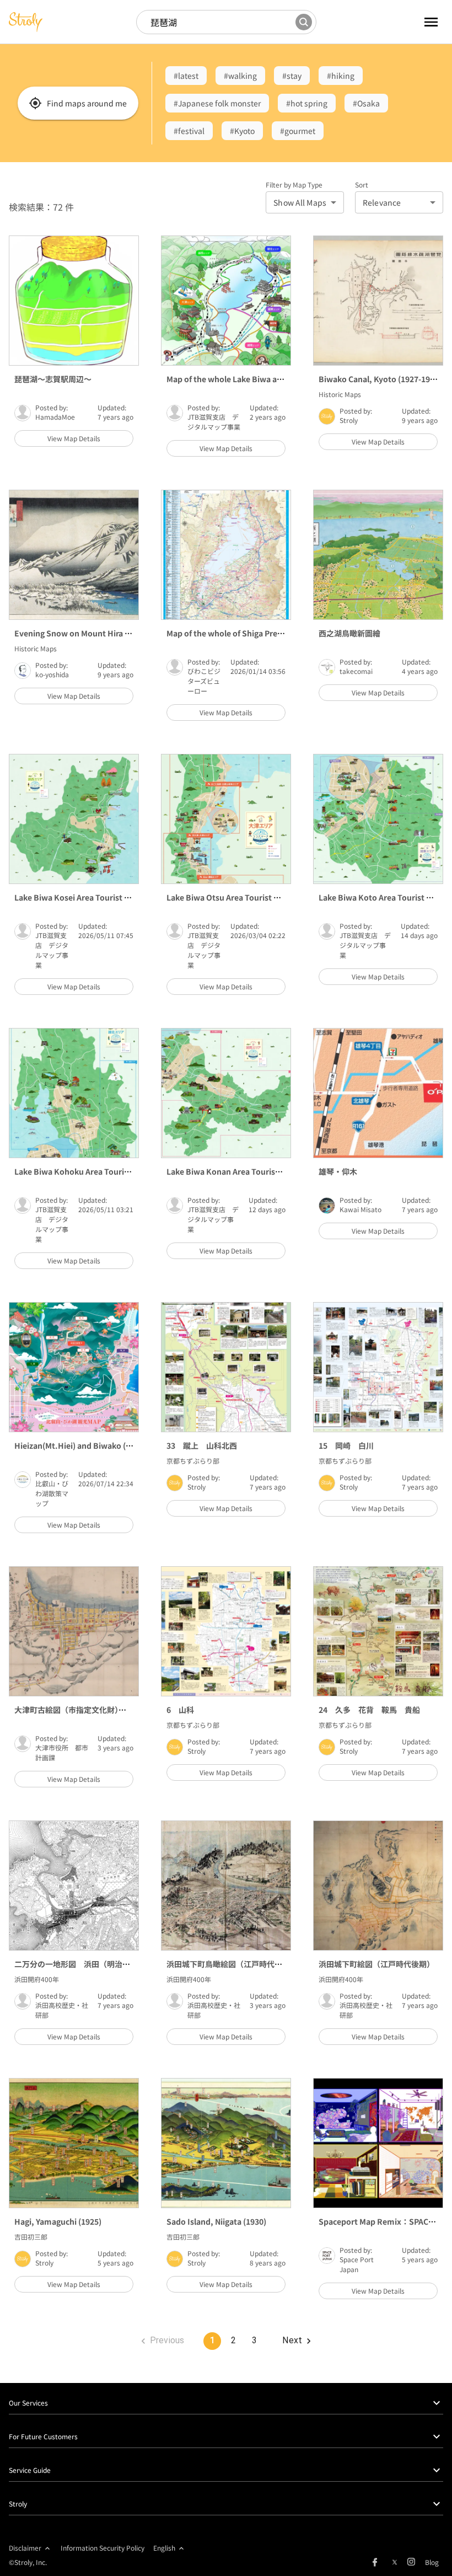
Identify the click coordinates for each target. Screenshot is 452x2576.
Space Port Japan (357, 2264)
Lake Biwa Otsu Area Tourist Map (228, 897)
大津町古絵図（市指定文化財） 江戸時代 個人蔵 (101, 1710)
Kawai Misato (360, 1209)
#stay (292, 76)
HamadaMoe (55, 417)
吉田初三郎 (31, 2237)
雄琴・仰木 (338, 1171)
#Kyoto (242, 131)
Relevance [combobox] (382, 202)
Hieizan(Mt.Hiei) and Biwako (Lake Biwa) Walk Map (109, 1445)
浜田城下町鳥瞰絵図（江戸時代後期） (232, 1964)
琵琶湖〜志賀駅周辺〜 (53, 379)
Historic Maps (340, 394)
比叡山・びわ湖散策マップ (52, 1493)
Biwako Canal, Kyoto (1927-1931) (380, 379)
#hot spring (307, 103)
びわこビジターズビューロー (204, 681)
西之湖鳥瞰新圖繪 (349, 633)
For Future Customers (43, 2436)
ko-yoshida (52, 674)
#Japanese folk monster (217, 103)
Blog (432, 2562)
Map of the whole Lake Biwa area (228, 379)
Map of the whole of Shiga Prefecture (235, 633)
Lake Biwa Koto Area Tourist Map (380, 897)
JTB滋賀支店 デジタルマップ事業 (214, 422)
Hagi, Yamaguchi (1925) (58, 2221)
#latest (186, 76)
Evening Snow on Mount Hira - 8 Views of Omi (99, 633)
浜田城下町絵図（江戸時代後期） (376, 1964)
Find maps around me (87, 103)
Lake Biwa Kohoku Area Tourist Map (82, 1171)
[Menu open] (418, 22)
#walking (240, 76)
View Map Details (74, 438)
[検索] (304, 22)
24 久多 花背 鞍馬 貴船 (369, 1710)
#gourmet (298, 131)
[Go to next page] (296, 2341)
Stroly (349, 420)
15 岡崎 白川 (346, 1445)
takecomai (356, 671)
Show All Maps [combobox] (300, 202)
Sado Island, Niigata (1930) (216, 2221)
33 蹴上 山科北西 (202, 1445)
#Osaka (366, 103)
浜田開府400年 (37, 1979)
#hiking (341, 76)
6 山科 (180, 1710)
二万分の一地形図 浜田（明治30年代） (84, 1964)
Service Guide (30, 2470)
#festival (189, 131)
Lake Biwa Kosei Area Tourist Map (77, 897)
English (164, 2548)
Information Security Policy (103, 2548)
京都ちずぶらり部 (193, 1461)
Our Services (28, 2403)
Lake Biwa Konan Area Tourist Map (231, 1171)
